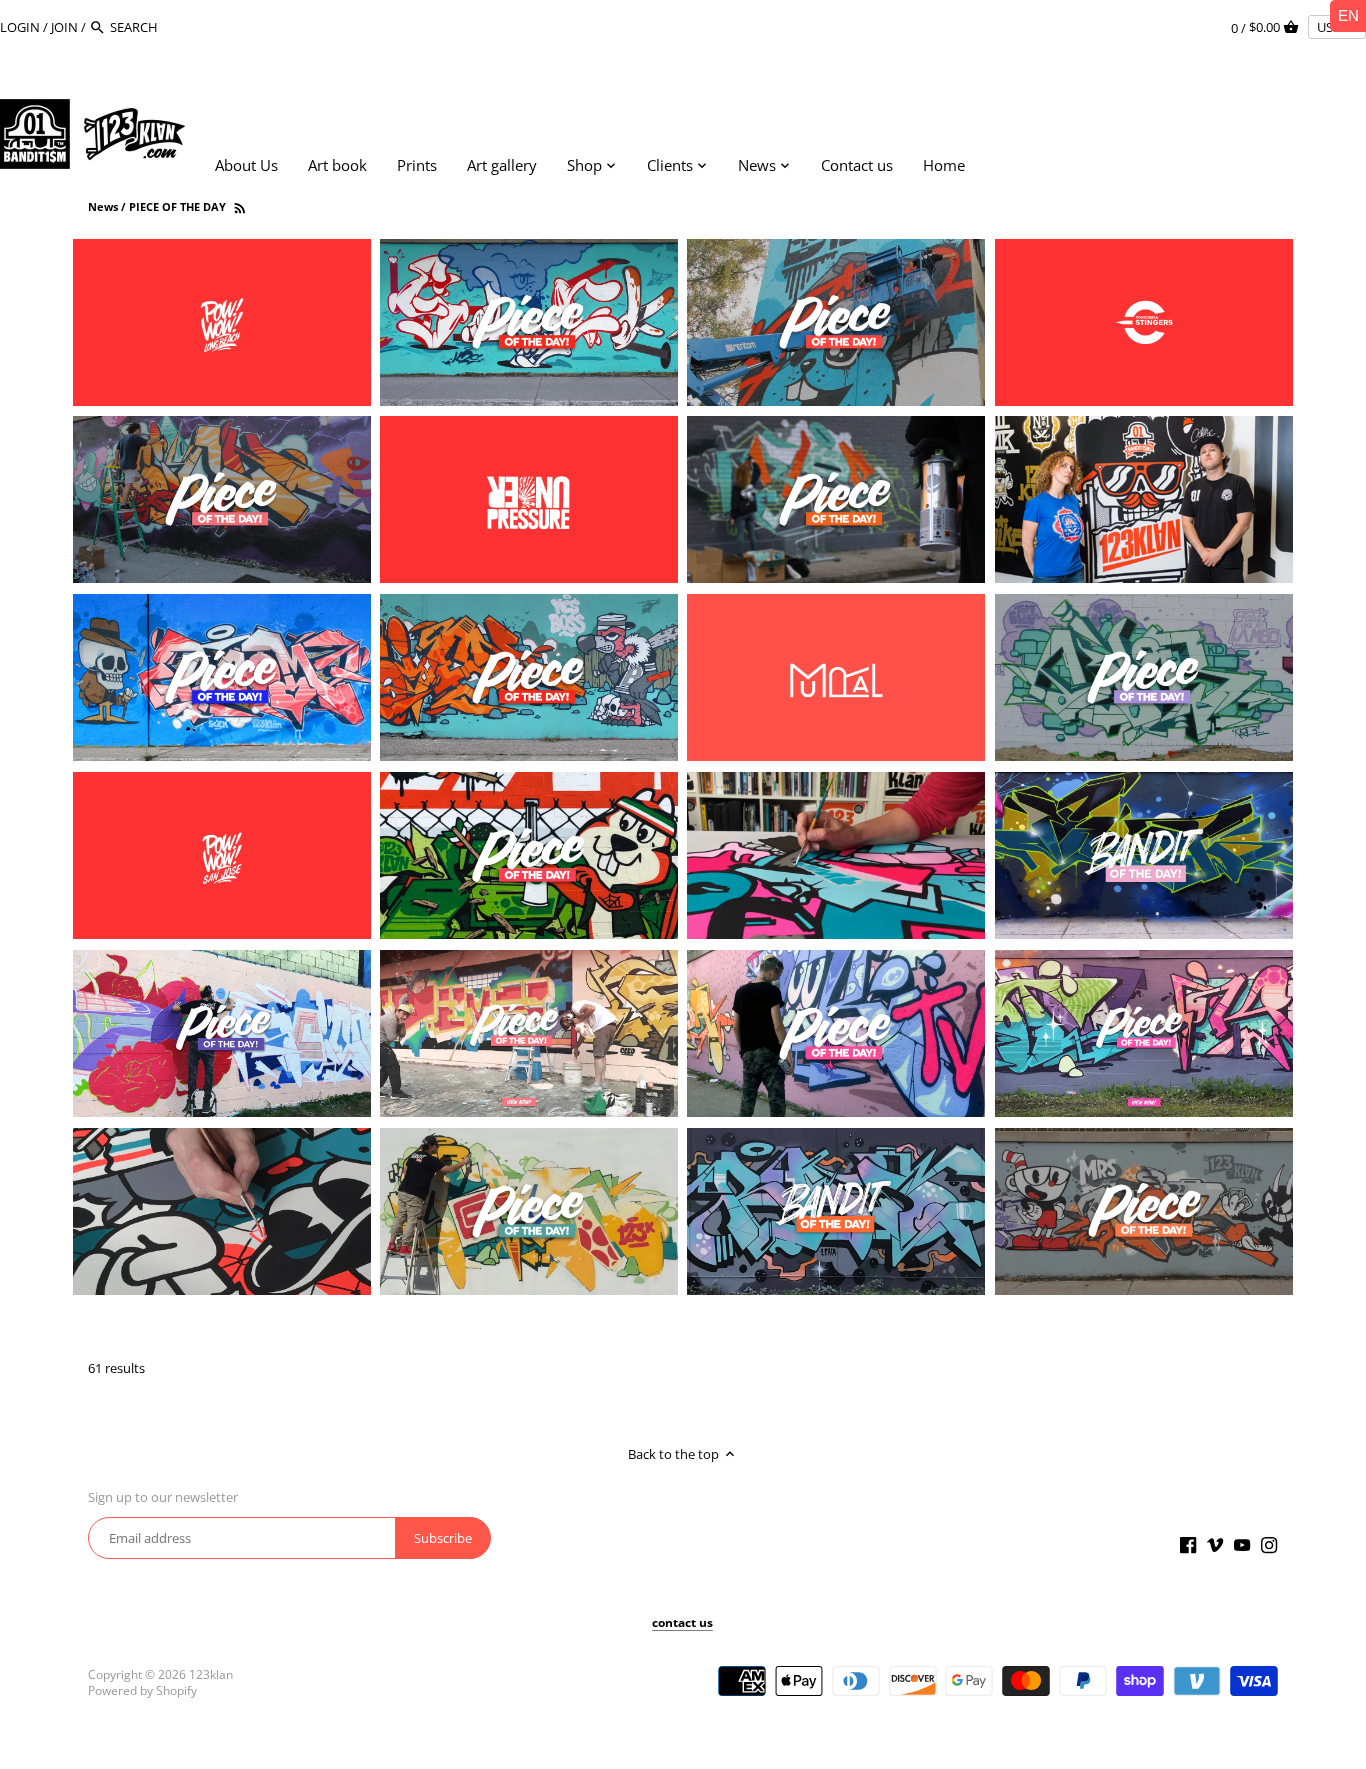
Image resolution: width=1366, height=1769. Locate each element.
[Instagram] (1269, 1543)
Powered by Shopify (142, 1690)
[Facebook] (1188, 1543)
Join (64, 27)
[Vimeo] (1215, 1543)
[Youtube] (1242, 1543)
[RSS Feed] (238, 206)
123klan (211, 1674)
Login (20, 27)
